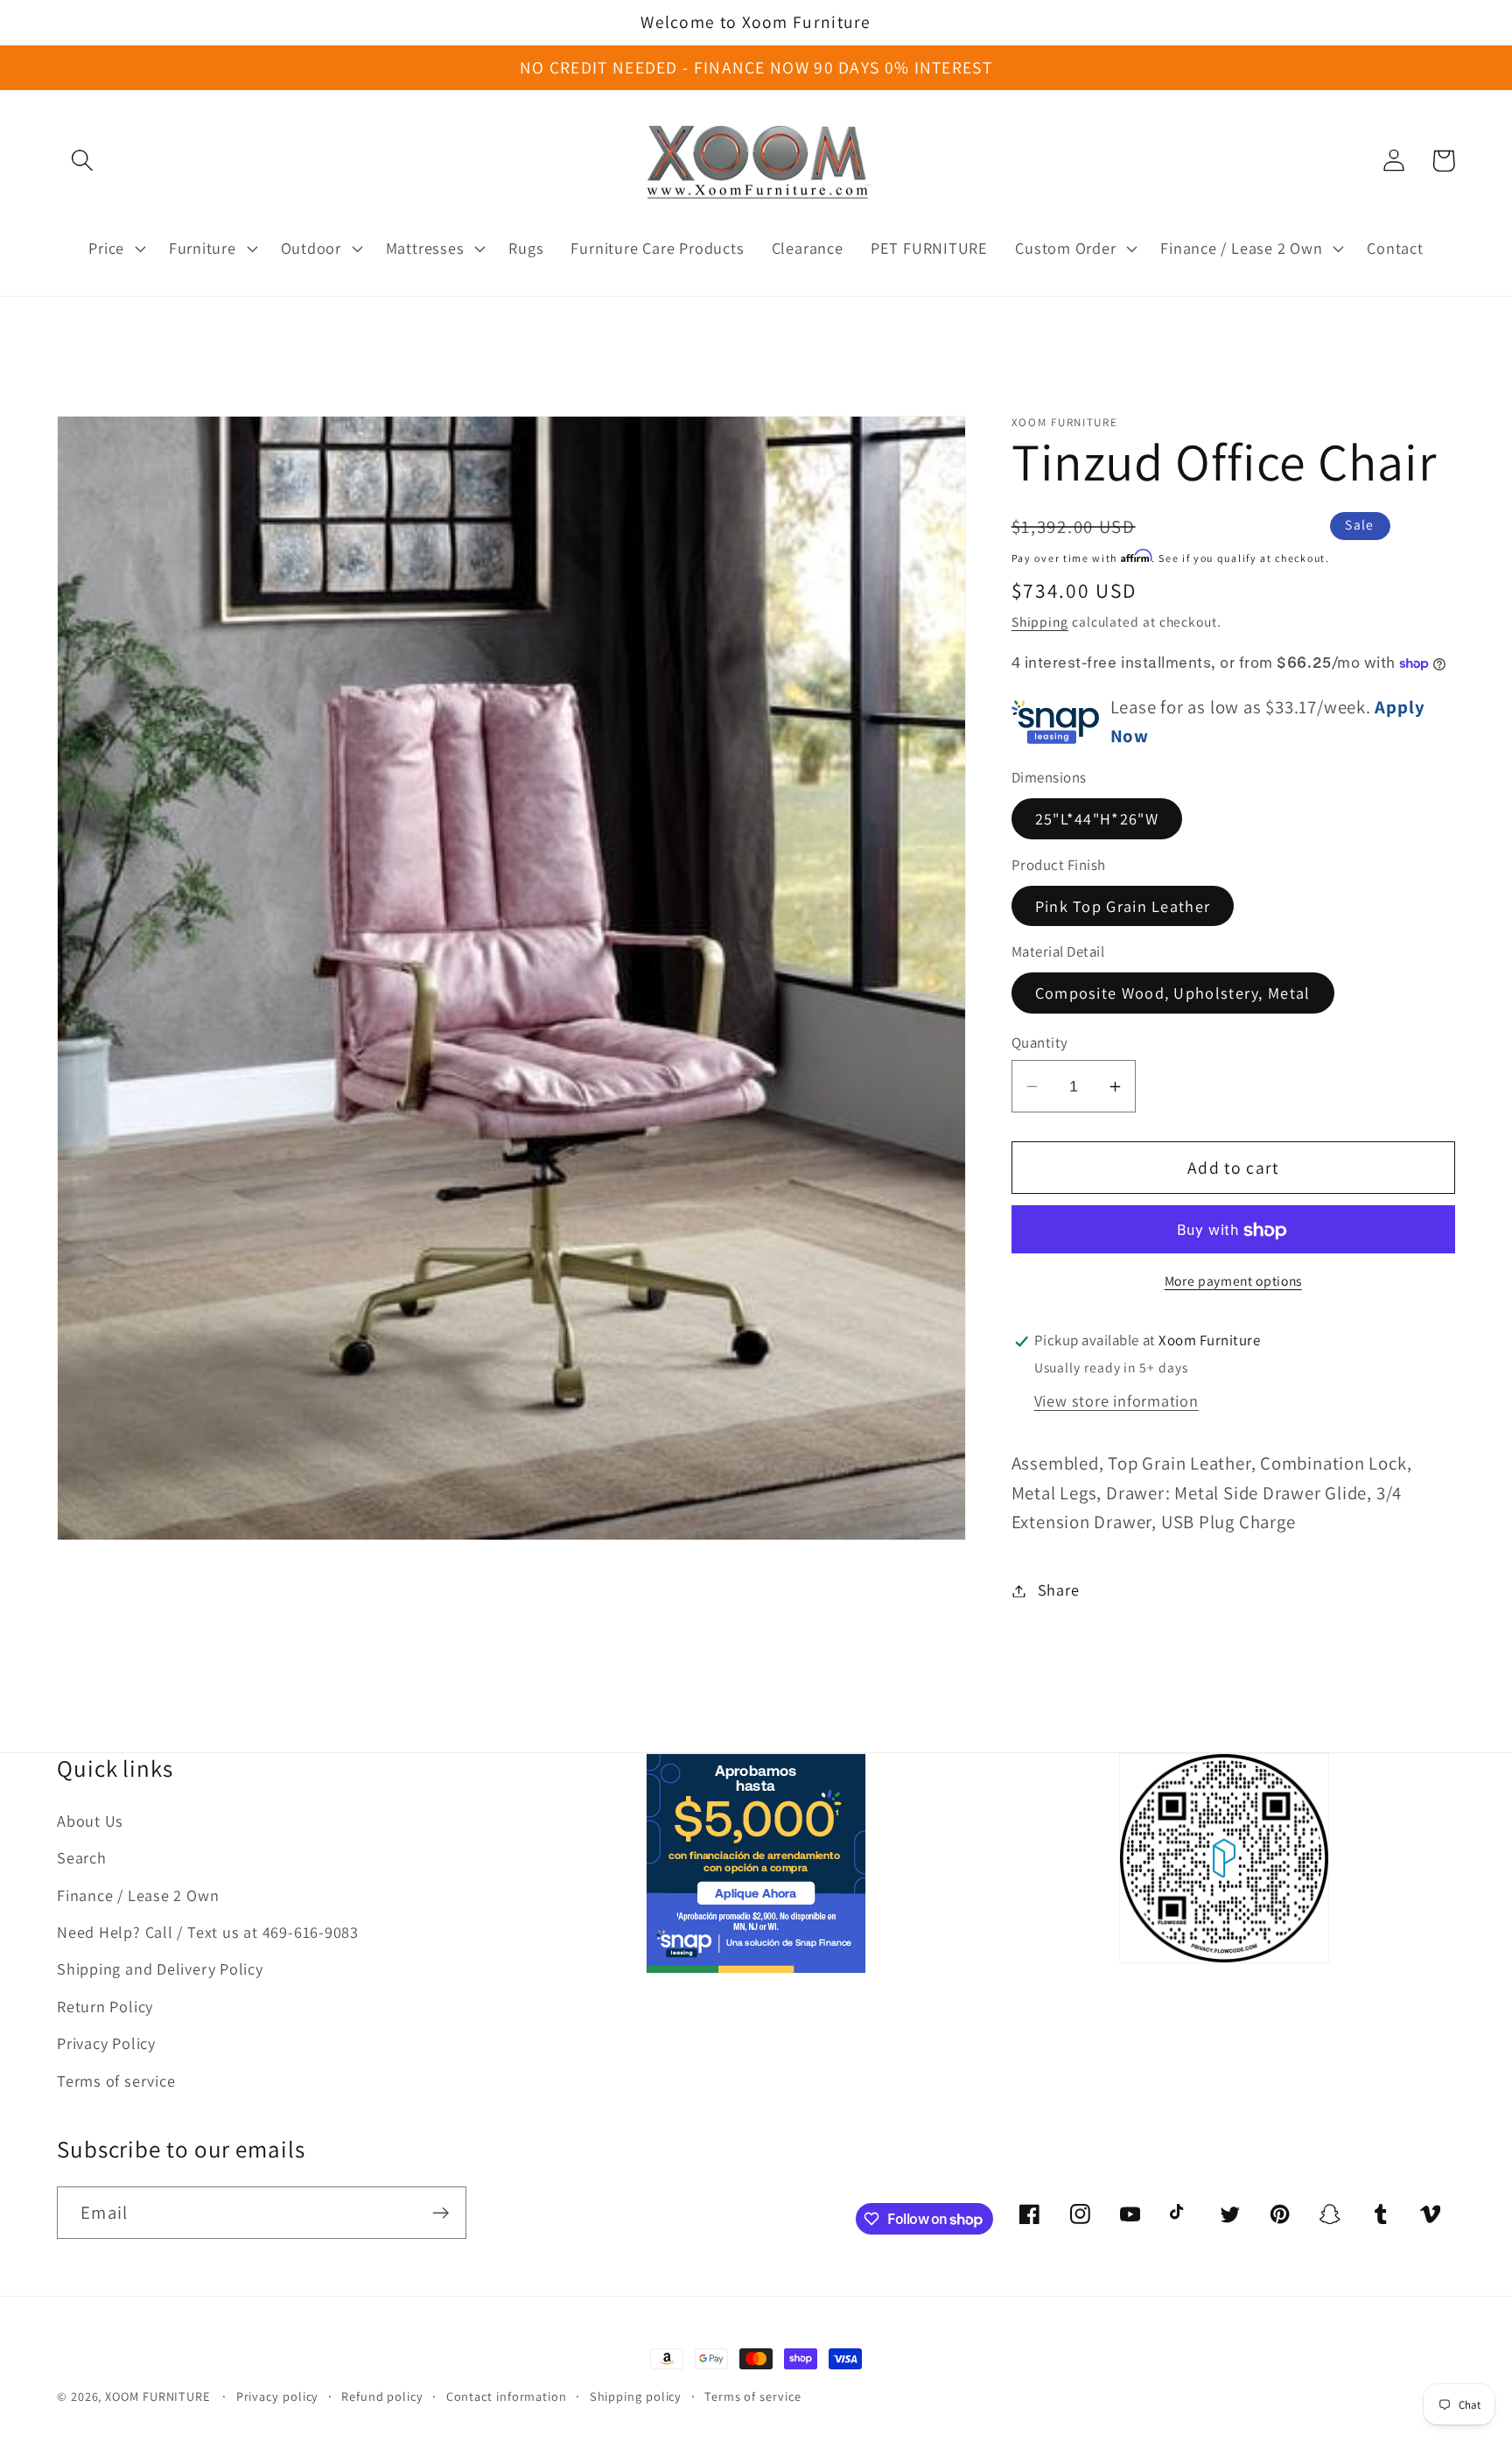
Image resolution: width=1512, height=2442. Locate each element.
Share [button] (1059, 1590)
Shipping (1040, 622)
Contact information (507, 2396)
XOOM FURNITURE (157, 2396)
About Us (90, 1821)
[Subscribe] (441, 2213)
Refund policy (382, 2396)
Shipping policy (636, 2396)
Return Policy (105, 2006)
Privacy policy (278, 2396)
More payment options (1233, 1281)
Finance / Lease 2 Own (138, 1895)
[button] (82, 161)
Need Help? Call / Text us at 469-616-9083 (208, 1932)
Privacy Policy (106, 2043)
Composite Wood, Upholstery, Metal (1173, 993)
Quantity (1040, 1042)
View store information (1116, 1401)
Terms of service (116, 2081)
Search (82, 1857)
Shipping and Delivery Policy (160, 1968)
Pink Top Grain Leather (1123, 907)
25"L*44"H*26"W (1097, 819)
